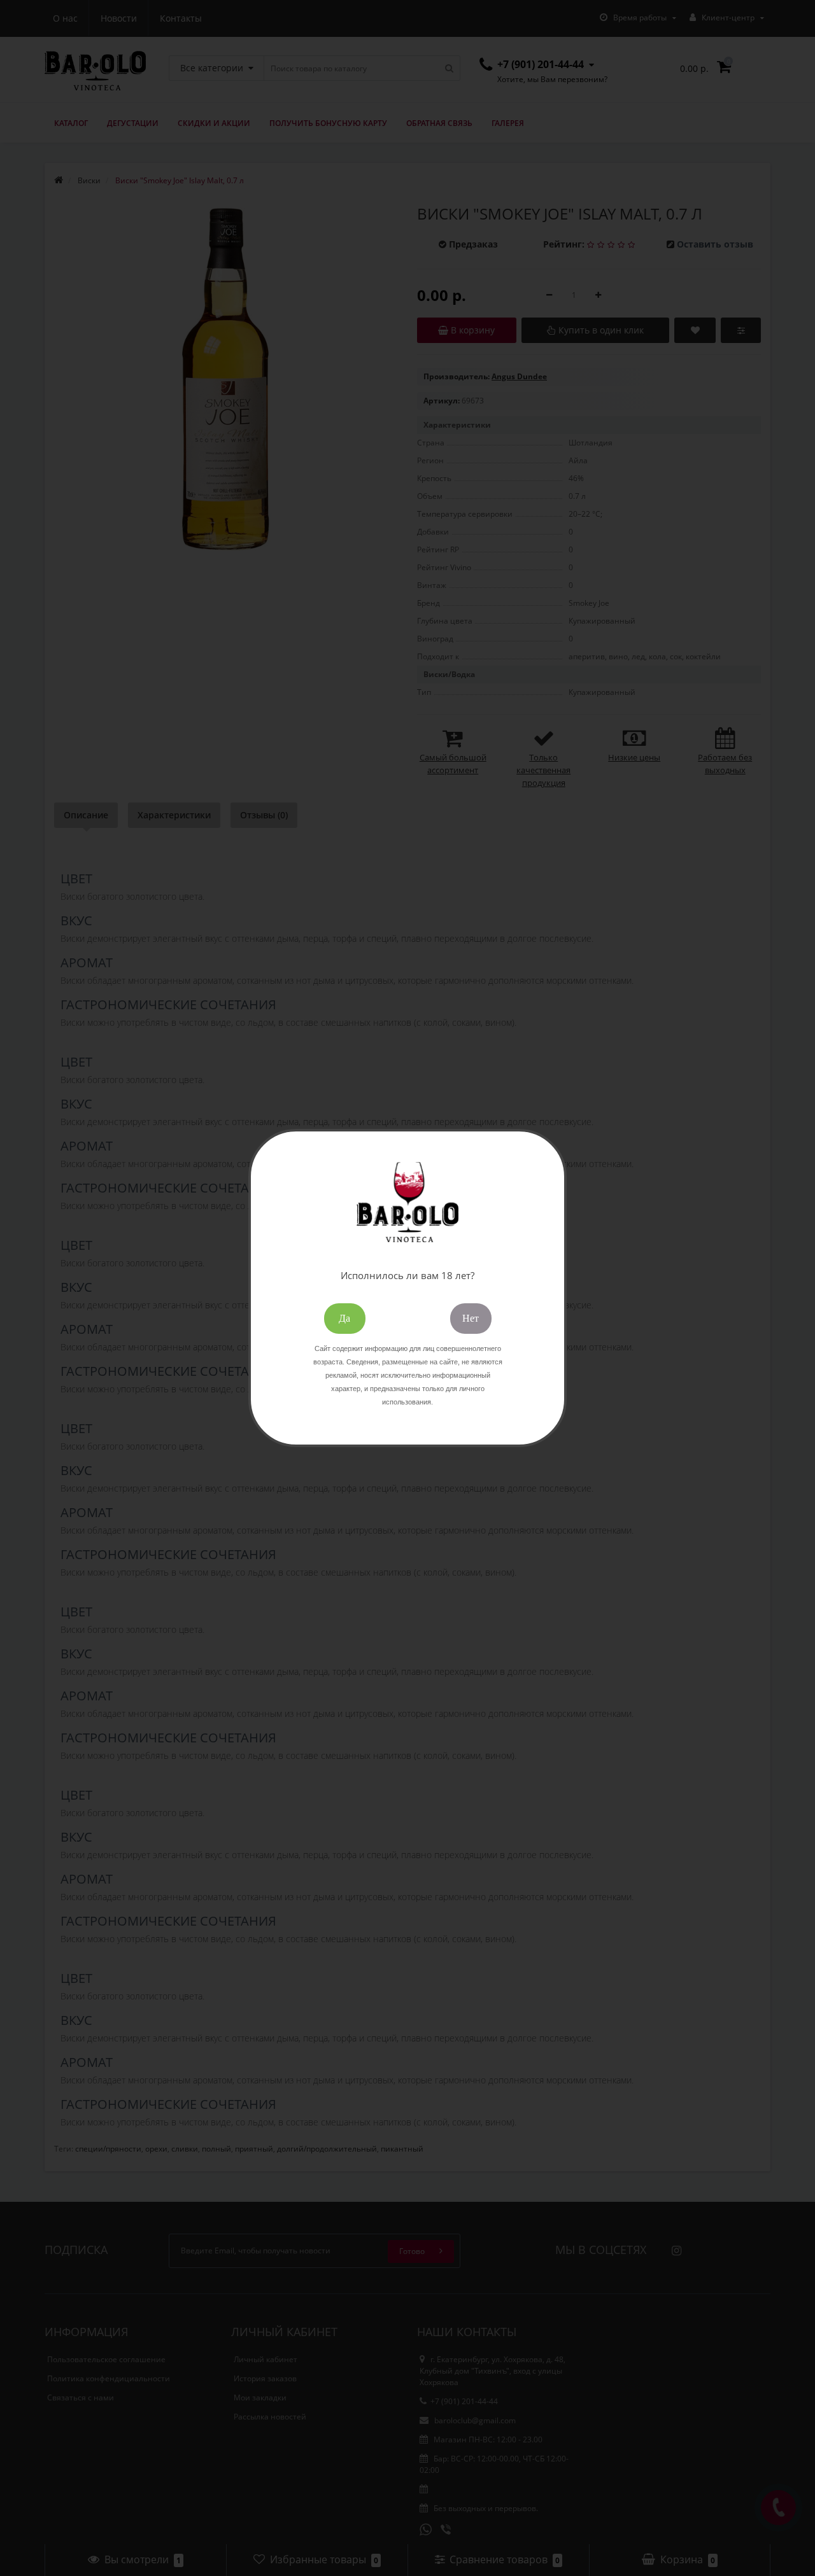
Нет (471, 1318)
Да (344, 1318)
